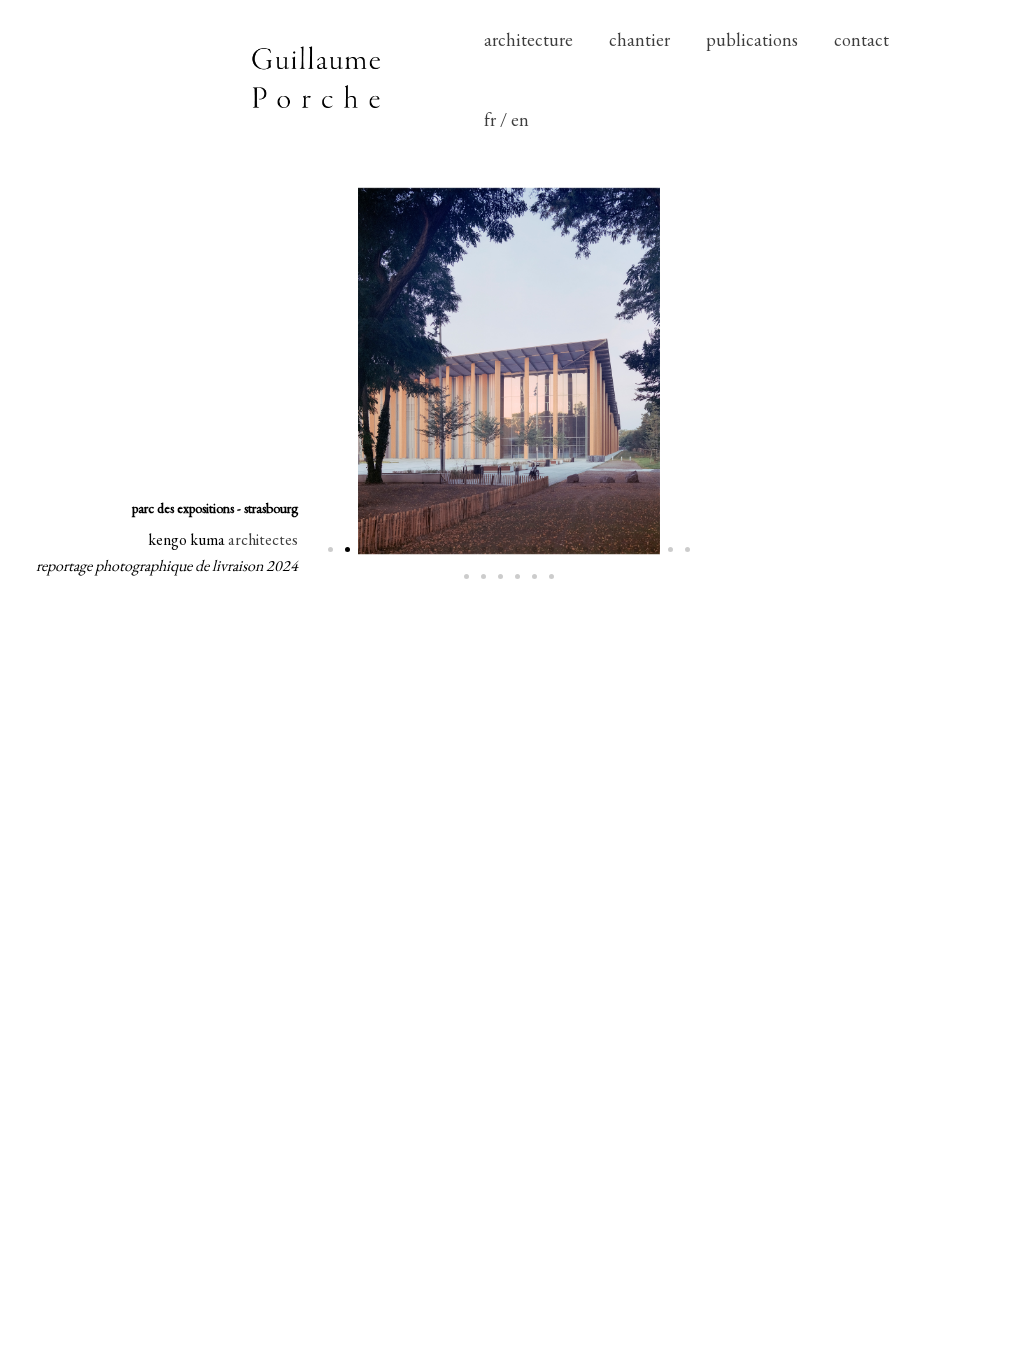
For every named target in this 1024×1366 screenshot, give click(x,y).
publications (752, 39)
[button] (330, 549)
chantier (639, 39)
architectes (263, 539)
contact (861, 39)
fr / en (506, 119)
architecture (528, 39)
